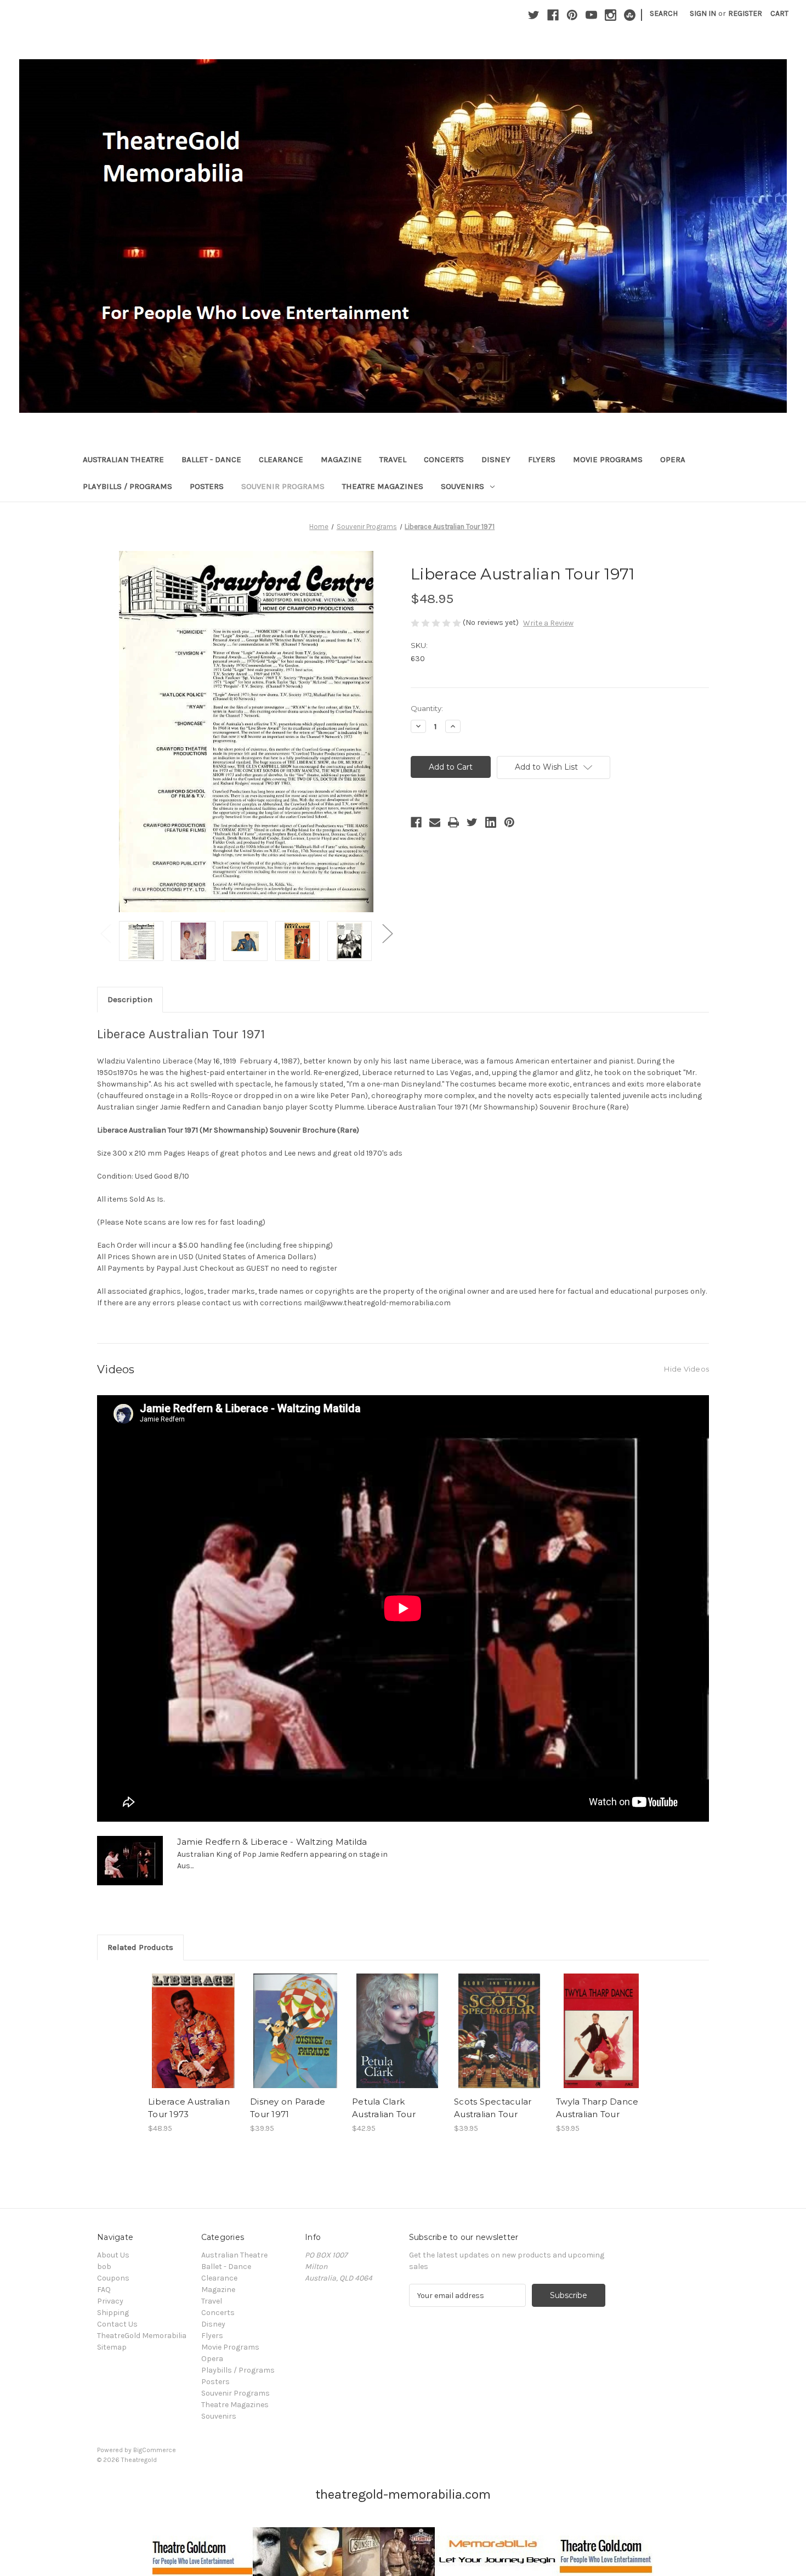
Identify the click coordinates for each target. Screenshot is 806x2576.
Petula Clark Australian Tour (384, 2108)
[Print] (453, 822)
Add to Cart (193, 2040)
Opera (673, 459)
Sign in (703, 13)
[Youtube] (591, 15)
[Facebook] (553, 15)
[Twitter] (534, 15)
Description (130, 999)
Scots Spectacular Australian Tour (493, 2108)
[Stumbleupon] (630, 15)
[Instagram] (611, 15)
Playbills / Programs (127, 486)
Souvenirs (462, 486)
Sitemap (112, 2347)
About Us (113, 2255)
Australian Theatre (123, 459)
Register (745, 13)
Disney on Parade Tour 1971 (288, 2108)
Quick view (192, 2021)
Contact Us (117, 2324)
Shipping (113, 2313)
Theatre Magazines (383, 486)
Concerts (444, 459)
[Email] (435, 822)
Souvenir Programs (283, 486)
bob (104, 2267)
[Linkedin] (491, 822)
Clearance (281, 459)
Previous (105, 933)
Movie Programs (608, 459)
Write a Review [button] (548, 623)
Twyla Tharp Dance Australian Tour (597, 2108)
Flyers (542, 459)
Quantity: (427, 708)
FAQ (104, 2290)
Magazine (341, 459)
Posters (207, 486)
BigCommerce (155, 2450)
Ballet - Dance (211, 459)
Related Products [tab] (140, 1947)
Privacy (110, 2301)
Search (664, 13)
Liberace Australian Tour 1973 (189, 2108)
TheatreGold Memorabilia (142, 2336)
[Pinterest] (572, 15)
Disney (496, 459)
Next (387, 933)
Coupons (113, 2278)
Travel (393, 459)
